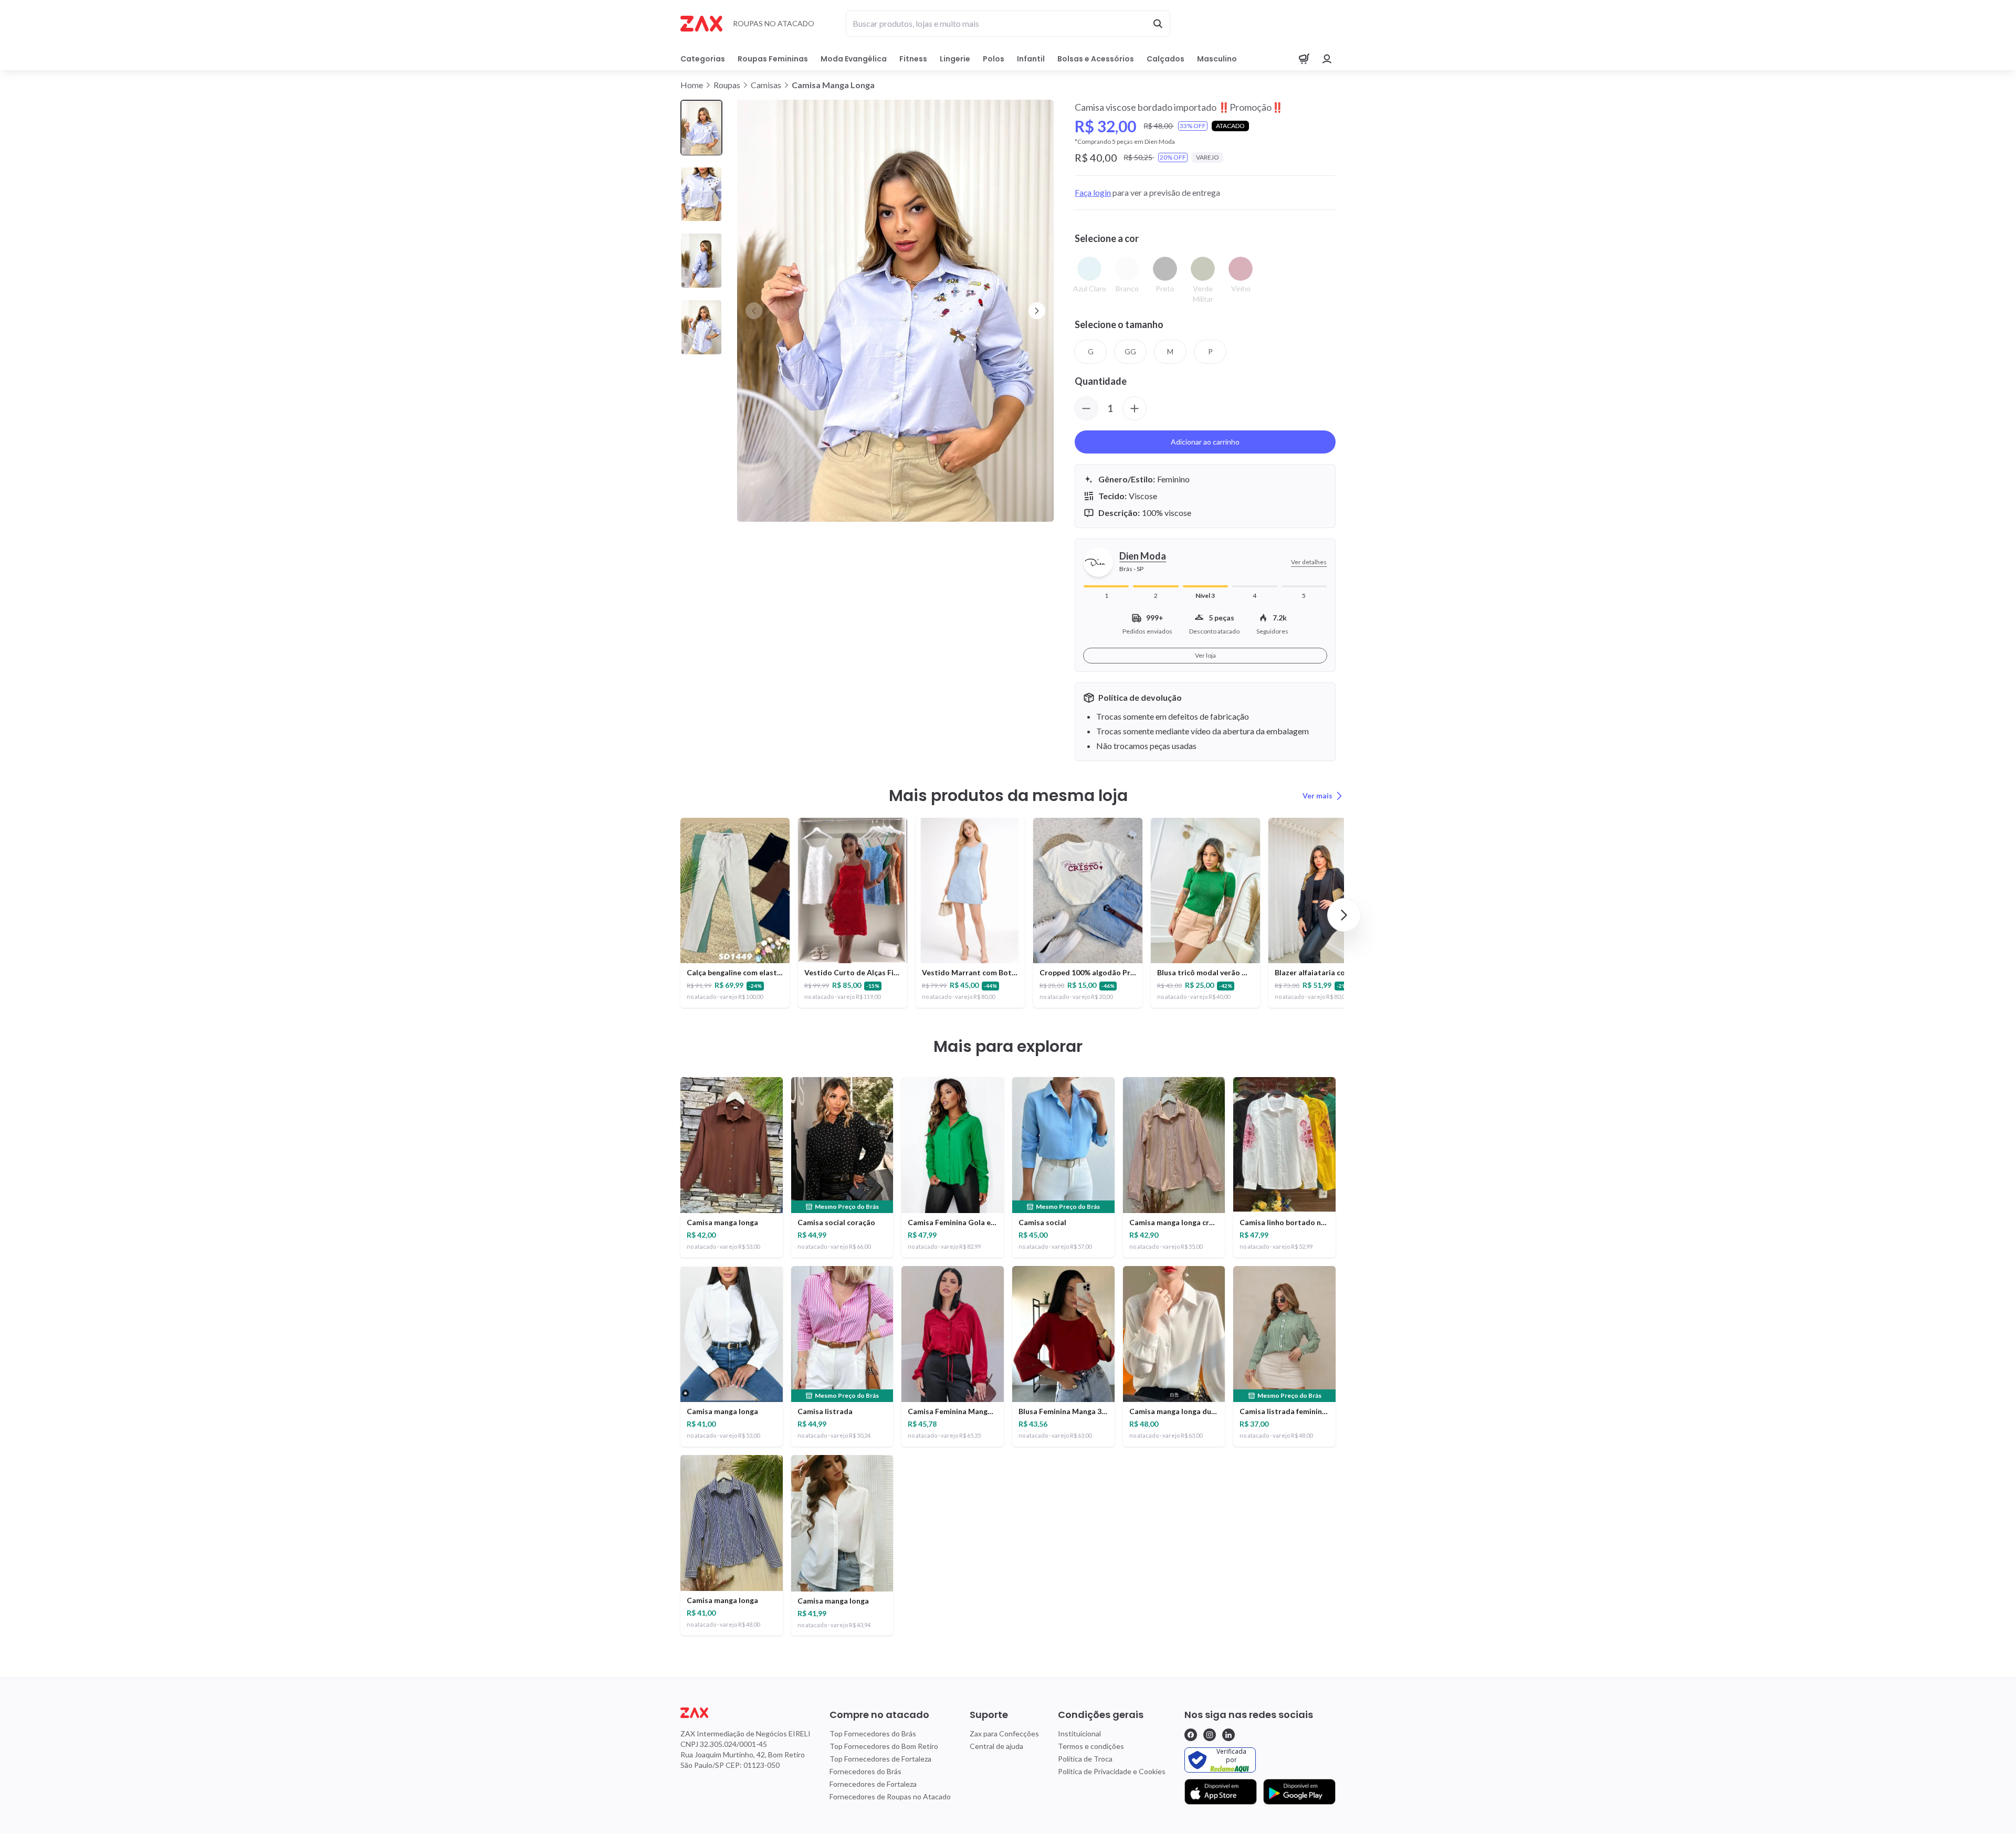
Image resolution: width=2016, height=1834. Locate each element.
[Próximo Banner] (1037, 311)
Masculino (1217, 59)
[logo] (745, 1713)
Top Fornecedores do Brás (873, 1733)
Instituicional (1079, 1733)
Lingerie (955, 59)
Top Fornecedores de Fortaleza (880, 1759)
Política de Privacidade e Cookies (1112, 1771)
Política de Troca (1085, 1759)
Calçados (1165, 59)
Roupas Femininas (773, 59)
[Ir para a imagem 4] (701, 327)
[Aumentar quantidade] (1135, 408)
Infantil (1031, 59)
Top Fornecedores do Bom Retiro (884, 1746)
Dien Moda (1143, 556)
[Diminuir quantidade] (1086, 408)
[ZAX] (701, 24)
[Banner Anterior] (754, 311)
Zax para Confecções (1004, 1733)
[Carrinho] (1304, 59)
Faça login (1093, 192)
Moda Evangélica (854, 59)
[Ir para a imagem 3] (701, 261)
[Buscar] (1158, 24)
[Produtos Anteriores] (672, 915)
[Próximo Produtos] (1344, 915)
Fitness (913, 59)
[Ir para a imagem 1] (701, 128)
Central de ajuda (996, 1746)
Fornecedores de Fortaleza (873, 1784)
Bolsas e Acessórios (1096, 59)
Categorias (703, 59)
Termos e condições (1091, 1746)
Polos (994, 59)
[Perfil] (1327, 59)
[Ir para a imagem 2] (701, 194)
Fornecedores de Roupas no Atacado (890, 1796)
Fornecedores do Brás (865, 1771)
